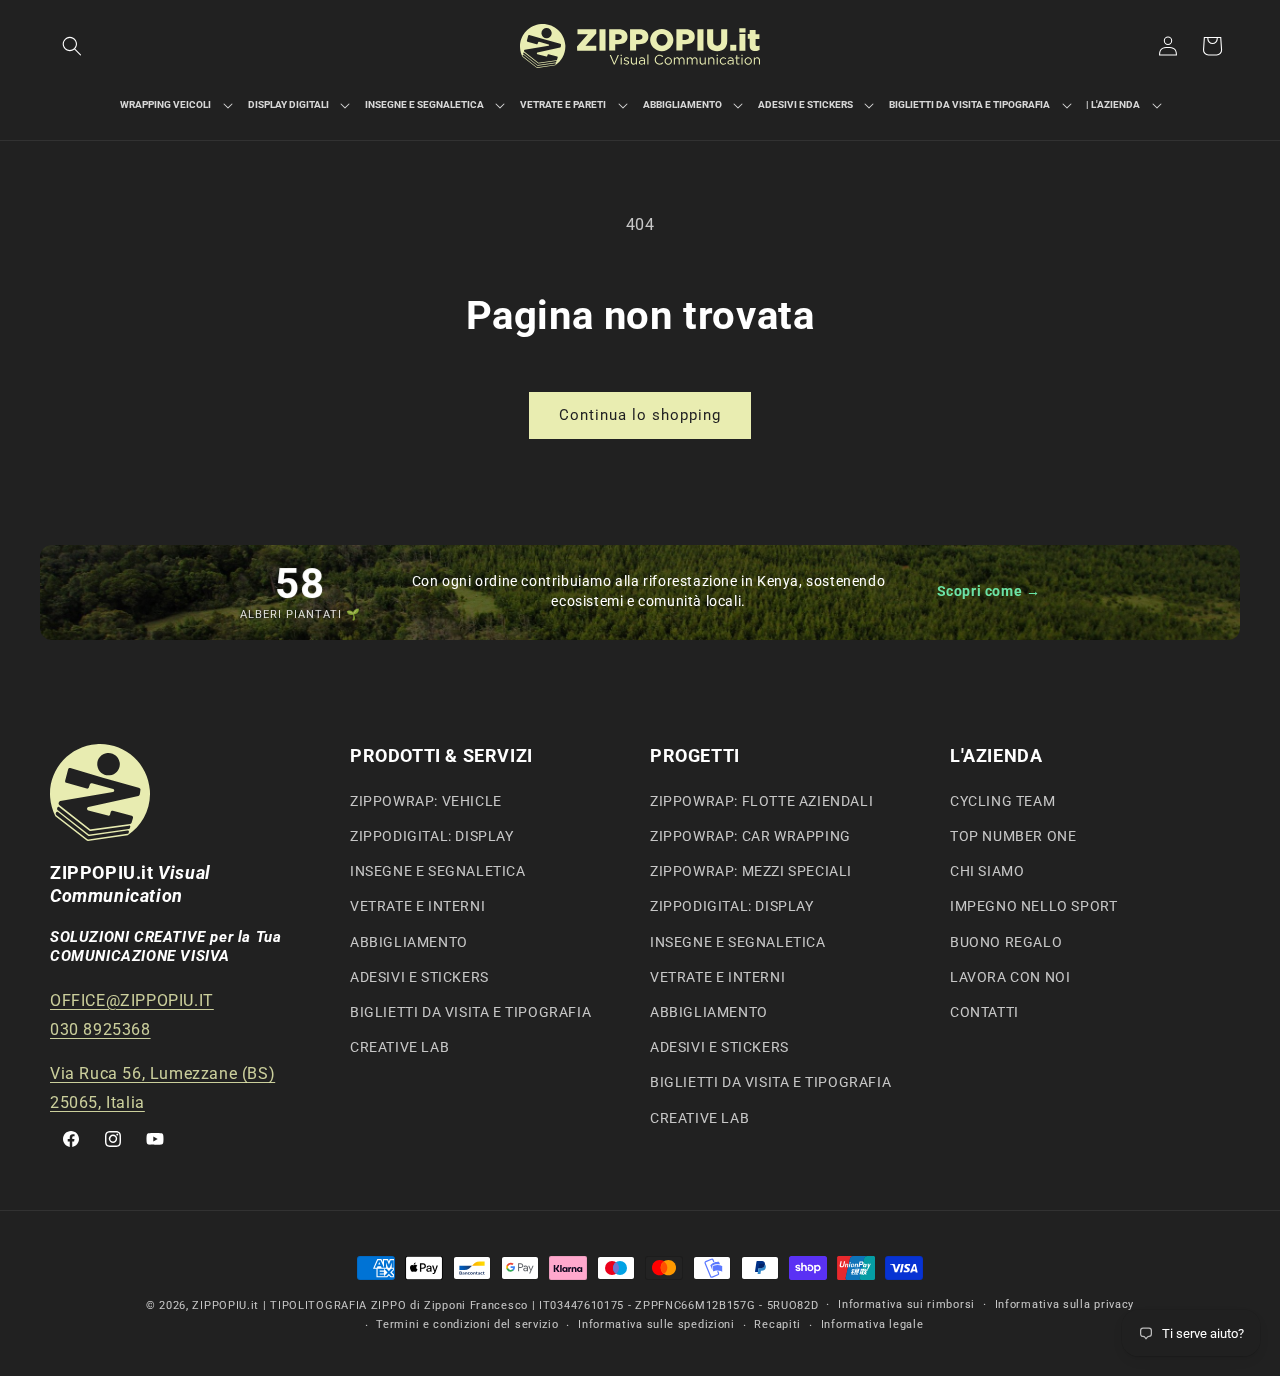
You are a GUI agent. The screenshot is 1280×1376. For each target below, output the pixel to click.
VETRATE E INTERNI (417, 906)
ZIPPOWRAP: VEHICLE (426, 801)
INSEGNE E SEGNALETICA (438, 871)
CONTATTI (984, 1012)
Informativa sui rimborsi (906, 1304)
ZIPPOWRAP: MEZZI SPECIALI (751, 871)
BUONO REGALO (1006, 942)
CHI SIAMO (987, 871)
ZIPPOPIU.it (225, 1305)
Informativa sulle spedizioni (656, 1324)
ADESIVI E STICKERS (419, 977)
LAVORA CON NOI (1010, 977)
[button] (72, 46)
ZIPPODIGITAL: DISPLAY (432, 836)
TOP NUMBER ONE (1013, 836)
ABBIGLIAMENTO (409, 942)
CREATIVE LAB (399, 1047)
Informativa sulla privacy (1065, 1304)
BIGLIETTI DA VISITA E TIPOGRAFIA (470, 1012)
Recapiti (777, 1324)
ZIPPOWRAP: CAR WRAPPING (750, 836)
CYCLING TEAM (1002, 801)
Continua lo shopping (640, 415)
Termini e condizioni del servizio (467, 1324)
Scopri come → (989, 591)
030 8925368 (100, 1029)
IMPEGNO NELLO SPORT (1033, 906)
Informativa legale (872, 1324)
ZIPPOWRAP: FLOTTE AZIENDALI (761, 801)
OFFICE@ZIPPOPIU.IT (132, 1000)
